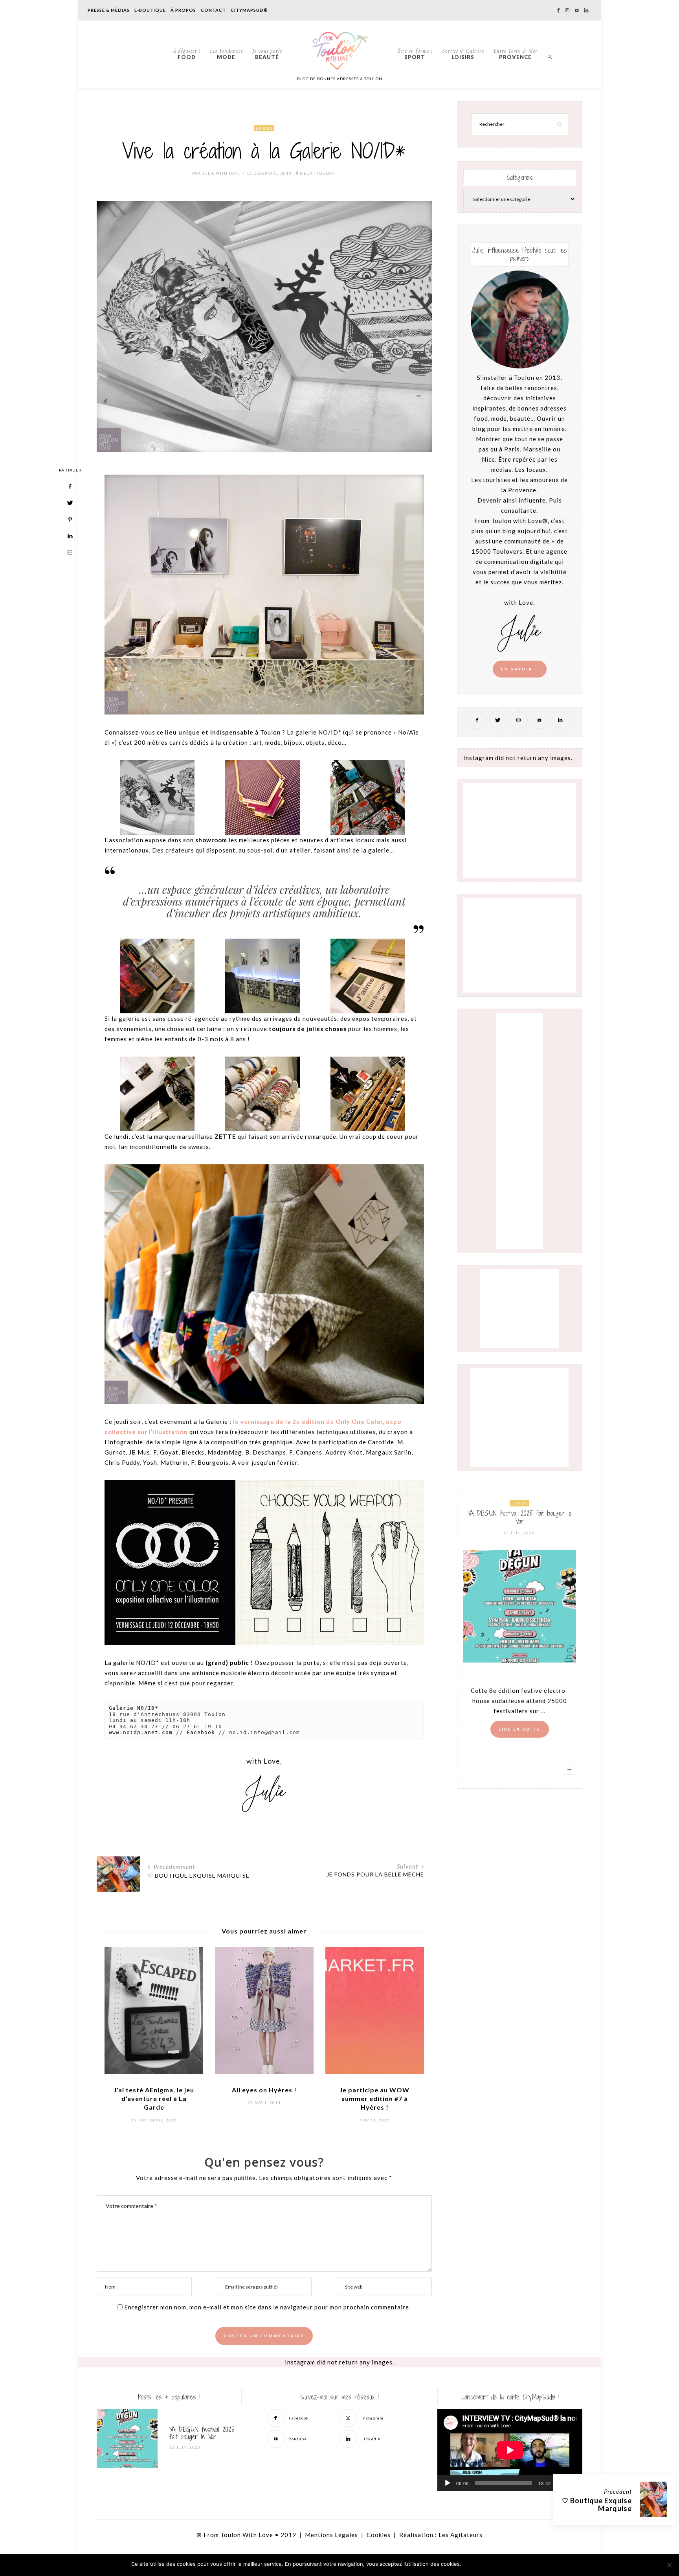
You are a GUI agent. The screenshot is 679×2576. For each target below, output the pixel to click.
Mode (226, 54)
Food (187, 54)
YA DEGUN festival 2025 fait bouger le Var (520, 1517)
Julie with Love (221, 173)
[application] (510, 2450)
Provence (516, 54)
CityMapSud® (249, 10)
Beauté (267, 54)
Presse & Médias (109, 10)
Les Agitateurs (461, 2535)
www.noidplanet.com (141, 1732)
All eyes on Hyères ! (264, 2090)
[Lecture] (448, 2483)
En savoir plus (528, 2564)
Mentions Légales (331, 2535)
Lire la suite (520, 1729)
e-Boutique (150, 10)
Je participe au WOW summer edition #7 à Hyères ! (374, 2098)
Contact (213, 10)
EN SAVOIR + (520, 669)
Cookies (379, 2535)
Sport (415, 54)
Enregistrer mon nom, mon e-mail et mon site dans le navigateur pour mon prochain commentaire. (267, 2307)
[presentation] (122, 2023)
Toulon (326, 173)
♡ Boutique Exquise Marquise (597, 2504)
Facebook (201, 1732)
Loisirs (463, 54)
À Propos (183, 10)
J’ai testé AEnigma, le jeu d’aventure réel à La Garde (154, 2098)
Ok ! (485, 2564)
